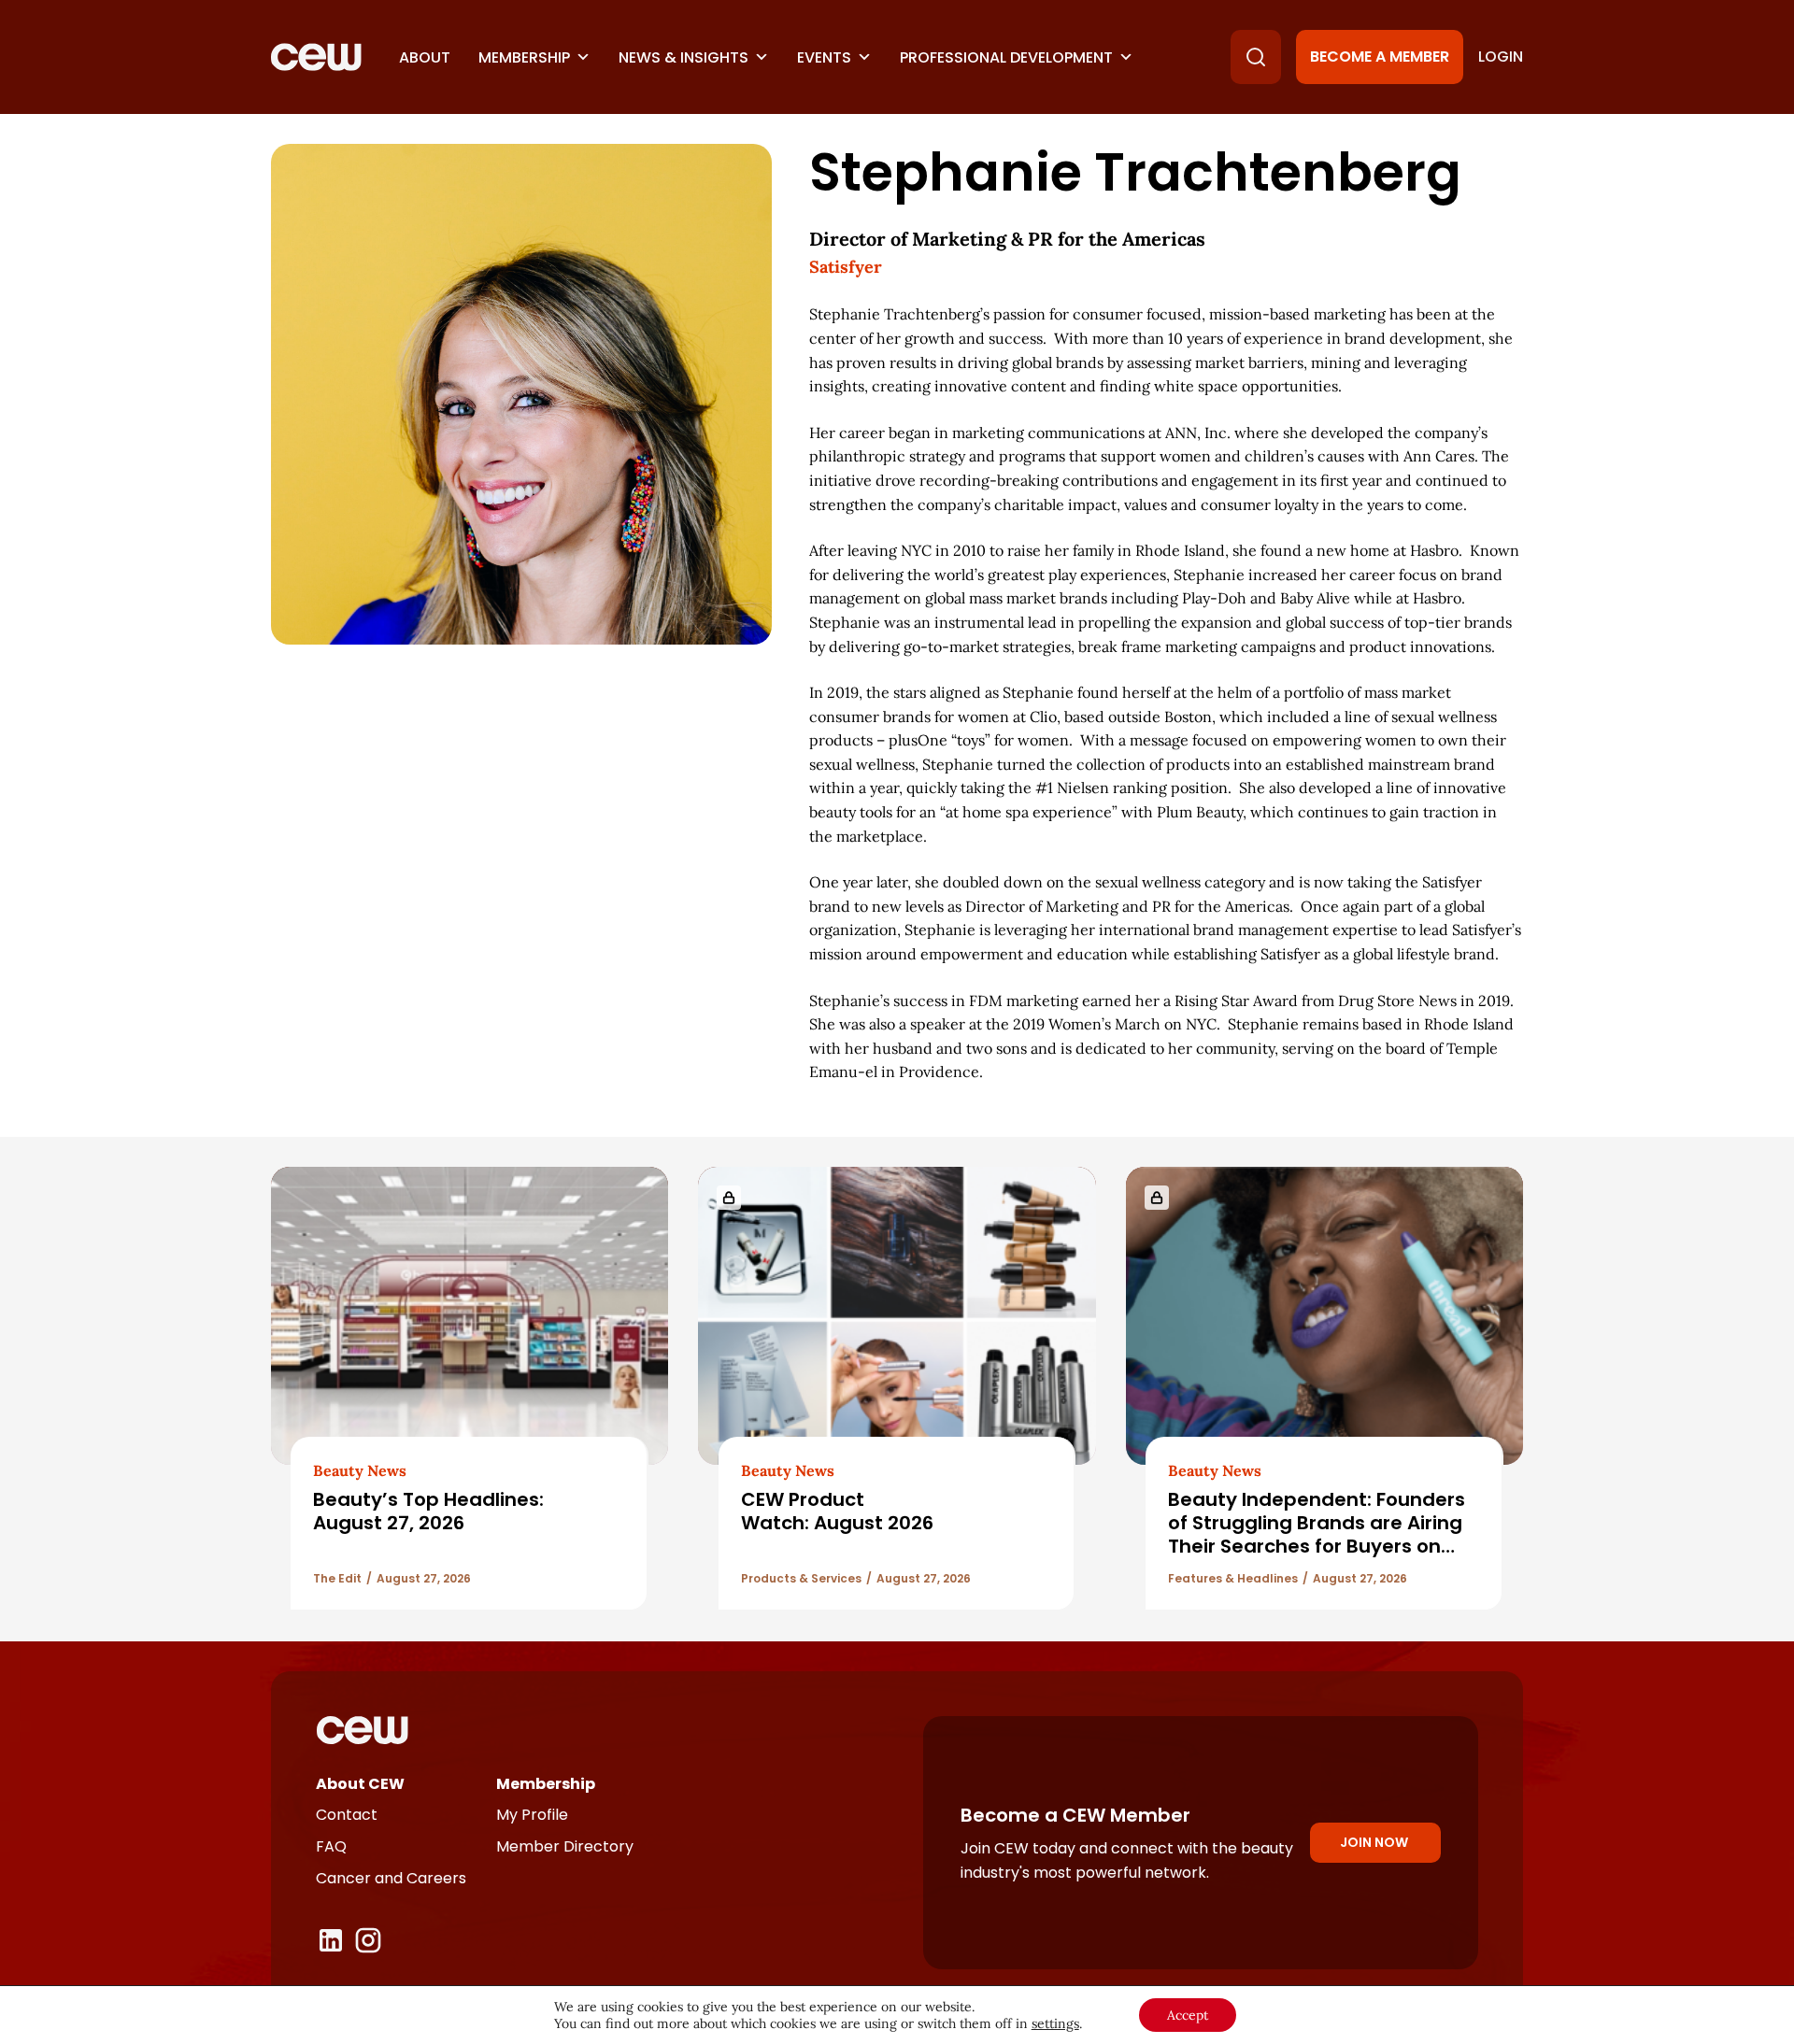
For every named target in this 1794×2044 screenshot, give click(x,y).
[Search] (1256, 57)
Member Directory (565, 1846)
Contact (347, 1815)
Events (824, 57)
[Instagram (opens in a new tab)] (368, 1940)
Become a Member (1380, 57)
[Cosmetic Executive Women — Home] (316, 57)
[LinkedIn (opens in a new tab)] (331, 1940)
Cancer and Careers (391, 1878)
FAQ (331, 1846)
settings (1055, 2023)
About (425, 57)
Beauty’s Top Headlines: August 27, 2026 (428, 1511)
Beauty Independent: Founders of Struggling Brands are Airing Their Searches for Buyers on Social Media (1317, 1535)
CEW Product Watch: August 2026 (837, 1511)
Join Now (1374, 1842)
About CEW (360, 1784)
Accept (1188, 2015)
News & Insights (683, 57)
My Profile (532, 1815)
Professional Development (1006, 57)
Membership (524, 57)
